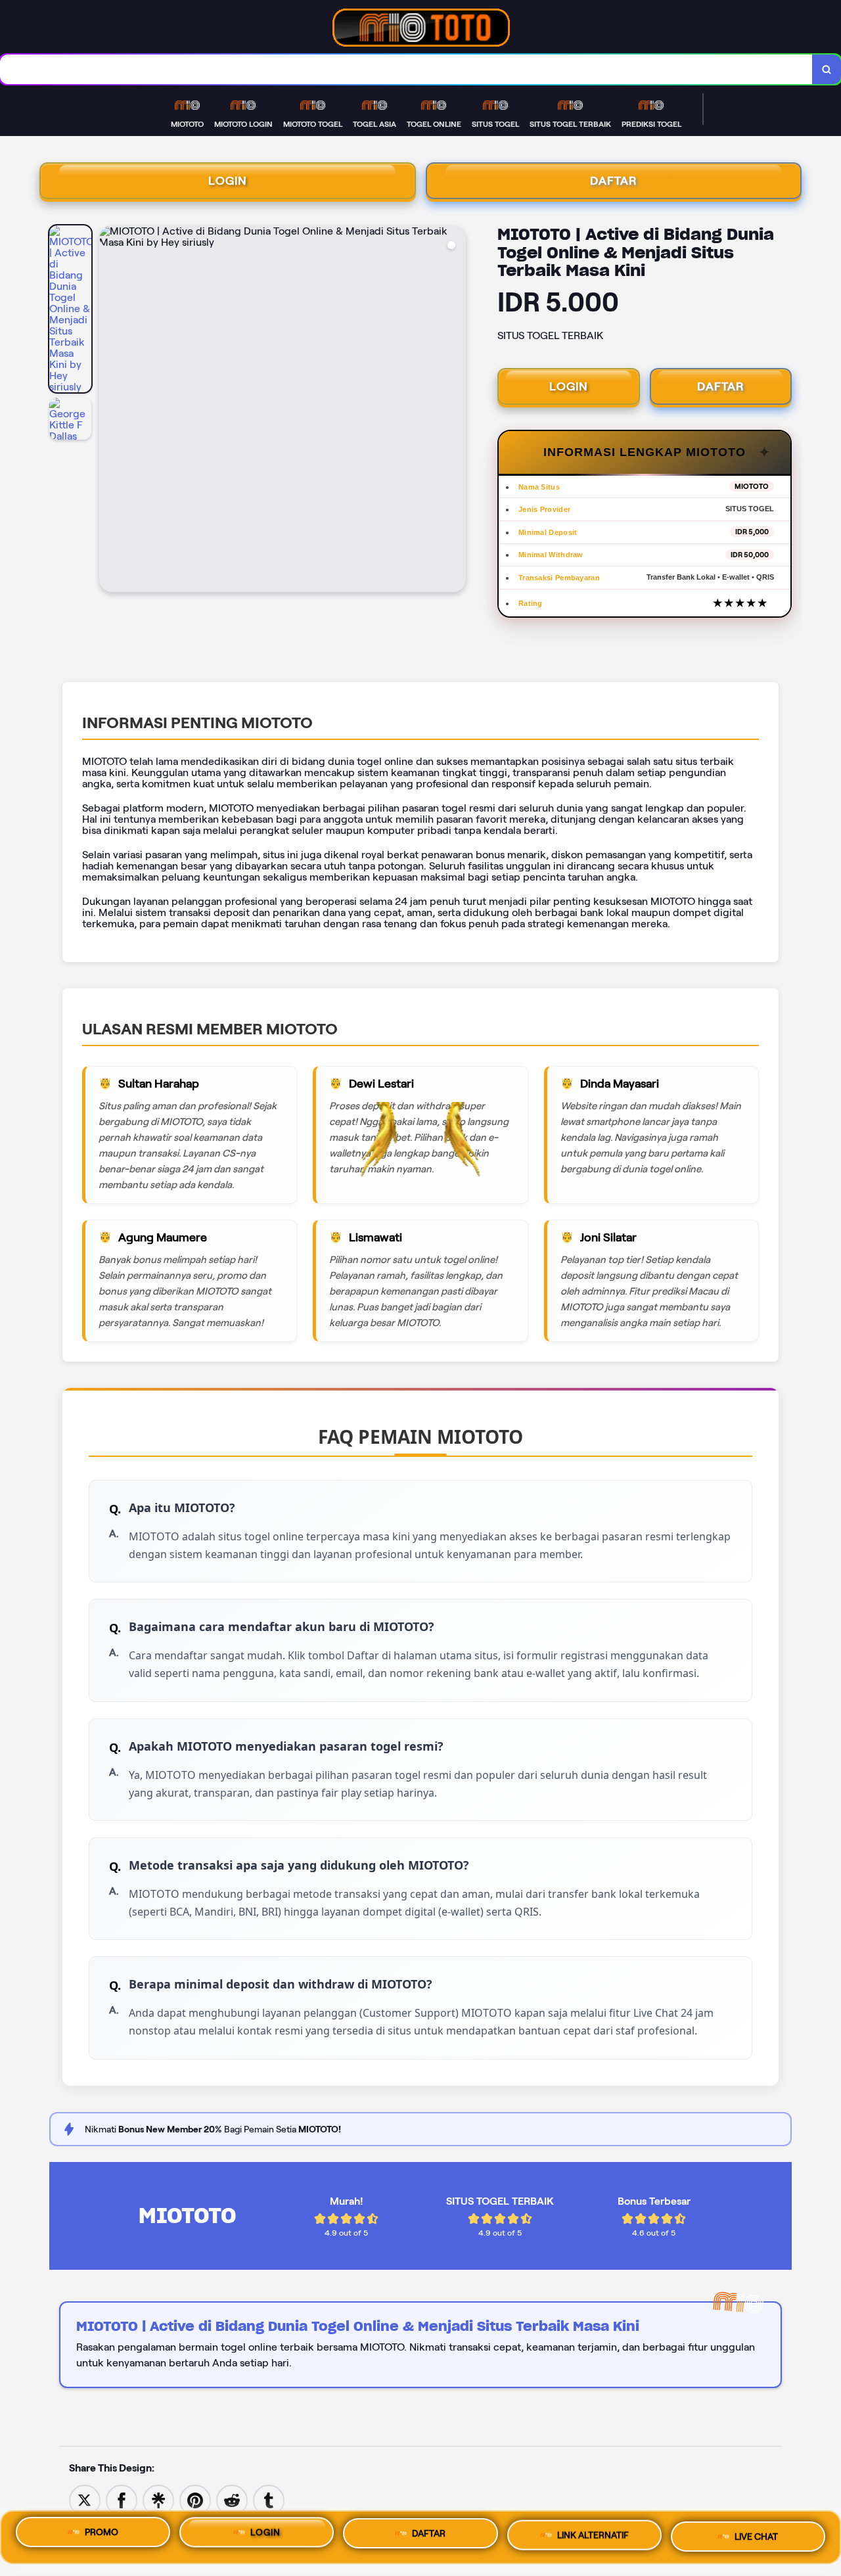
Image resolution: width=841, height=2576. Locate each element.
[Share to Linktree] (158, 2499)
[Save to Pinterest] (195, 2499)
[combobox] (406, 69)
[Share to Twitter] (85, 2499)
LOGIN (228, 181)
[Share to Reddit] (232, 2499)
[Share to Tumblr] (269, 2499)
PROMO (102, 2537)
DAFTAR (614, 181)
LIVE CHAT (756, 2533)
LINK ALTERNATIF (593, 2535)
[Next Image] (455, 411)
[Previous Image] (110, 411)
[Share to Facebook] (122, 2499)
